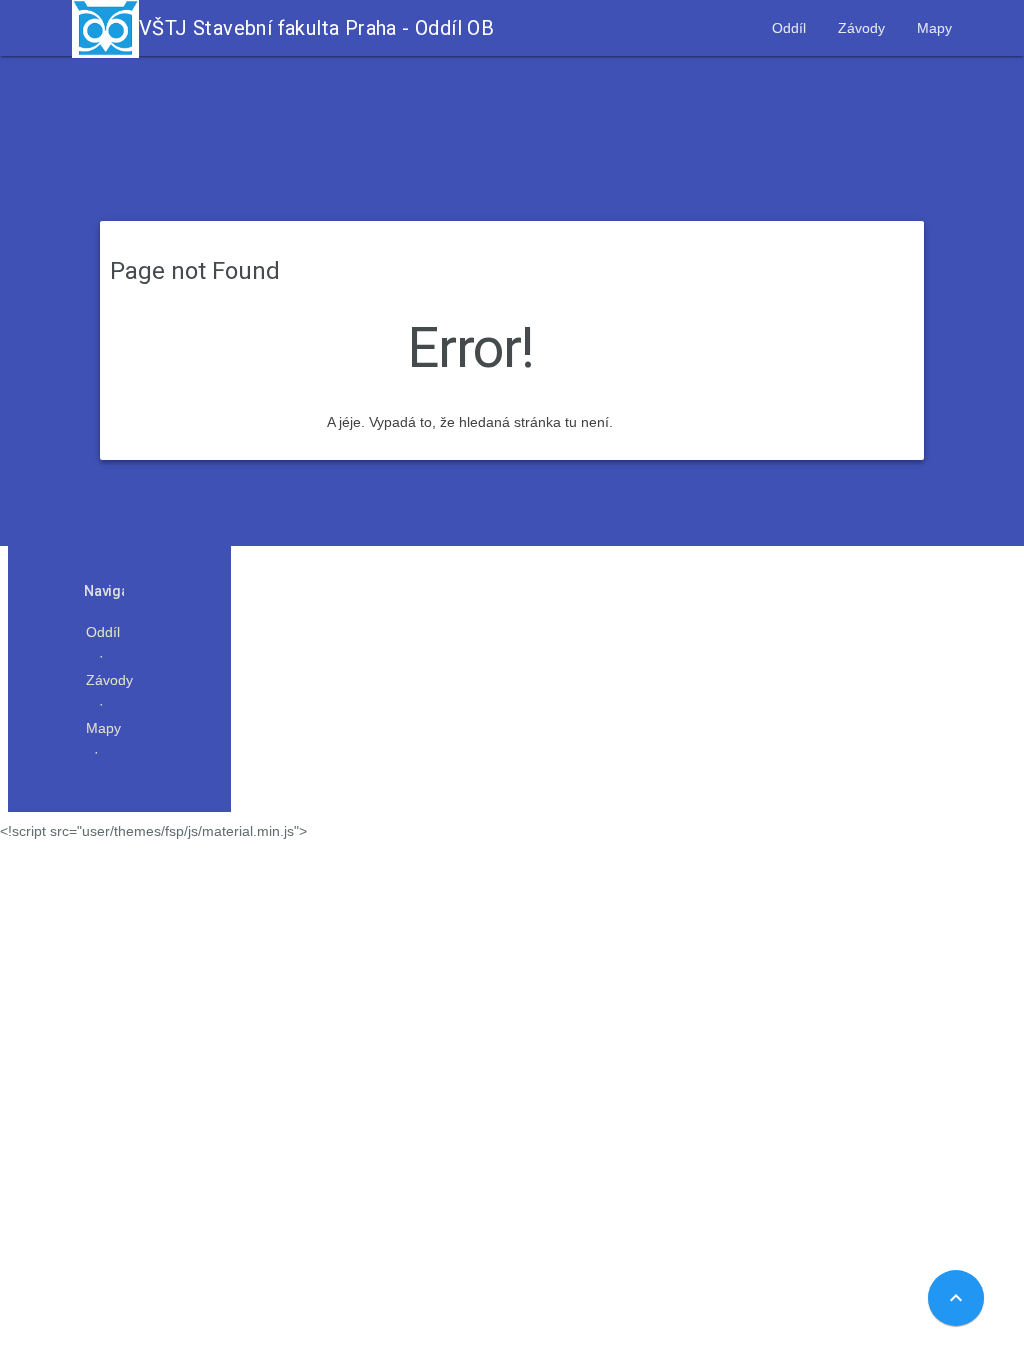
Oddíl (789, 28)
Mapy (934, 28)
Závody (861, 28)
